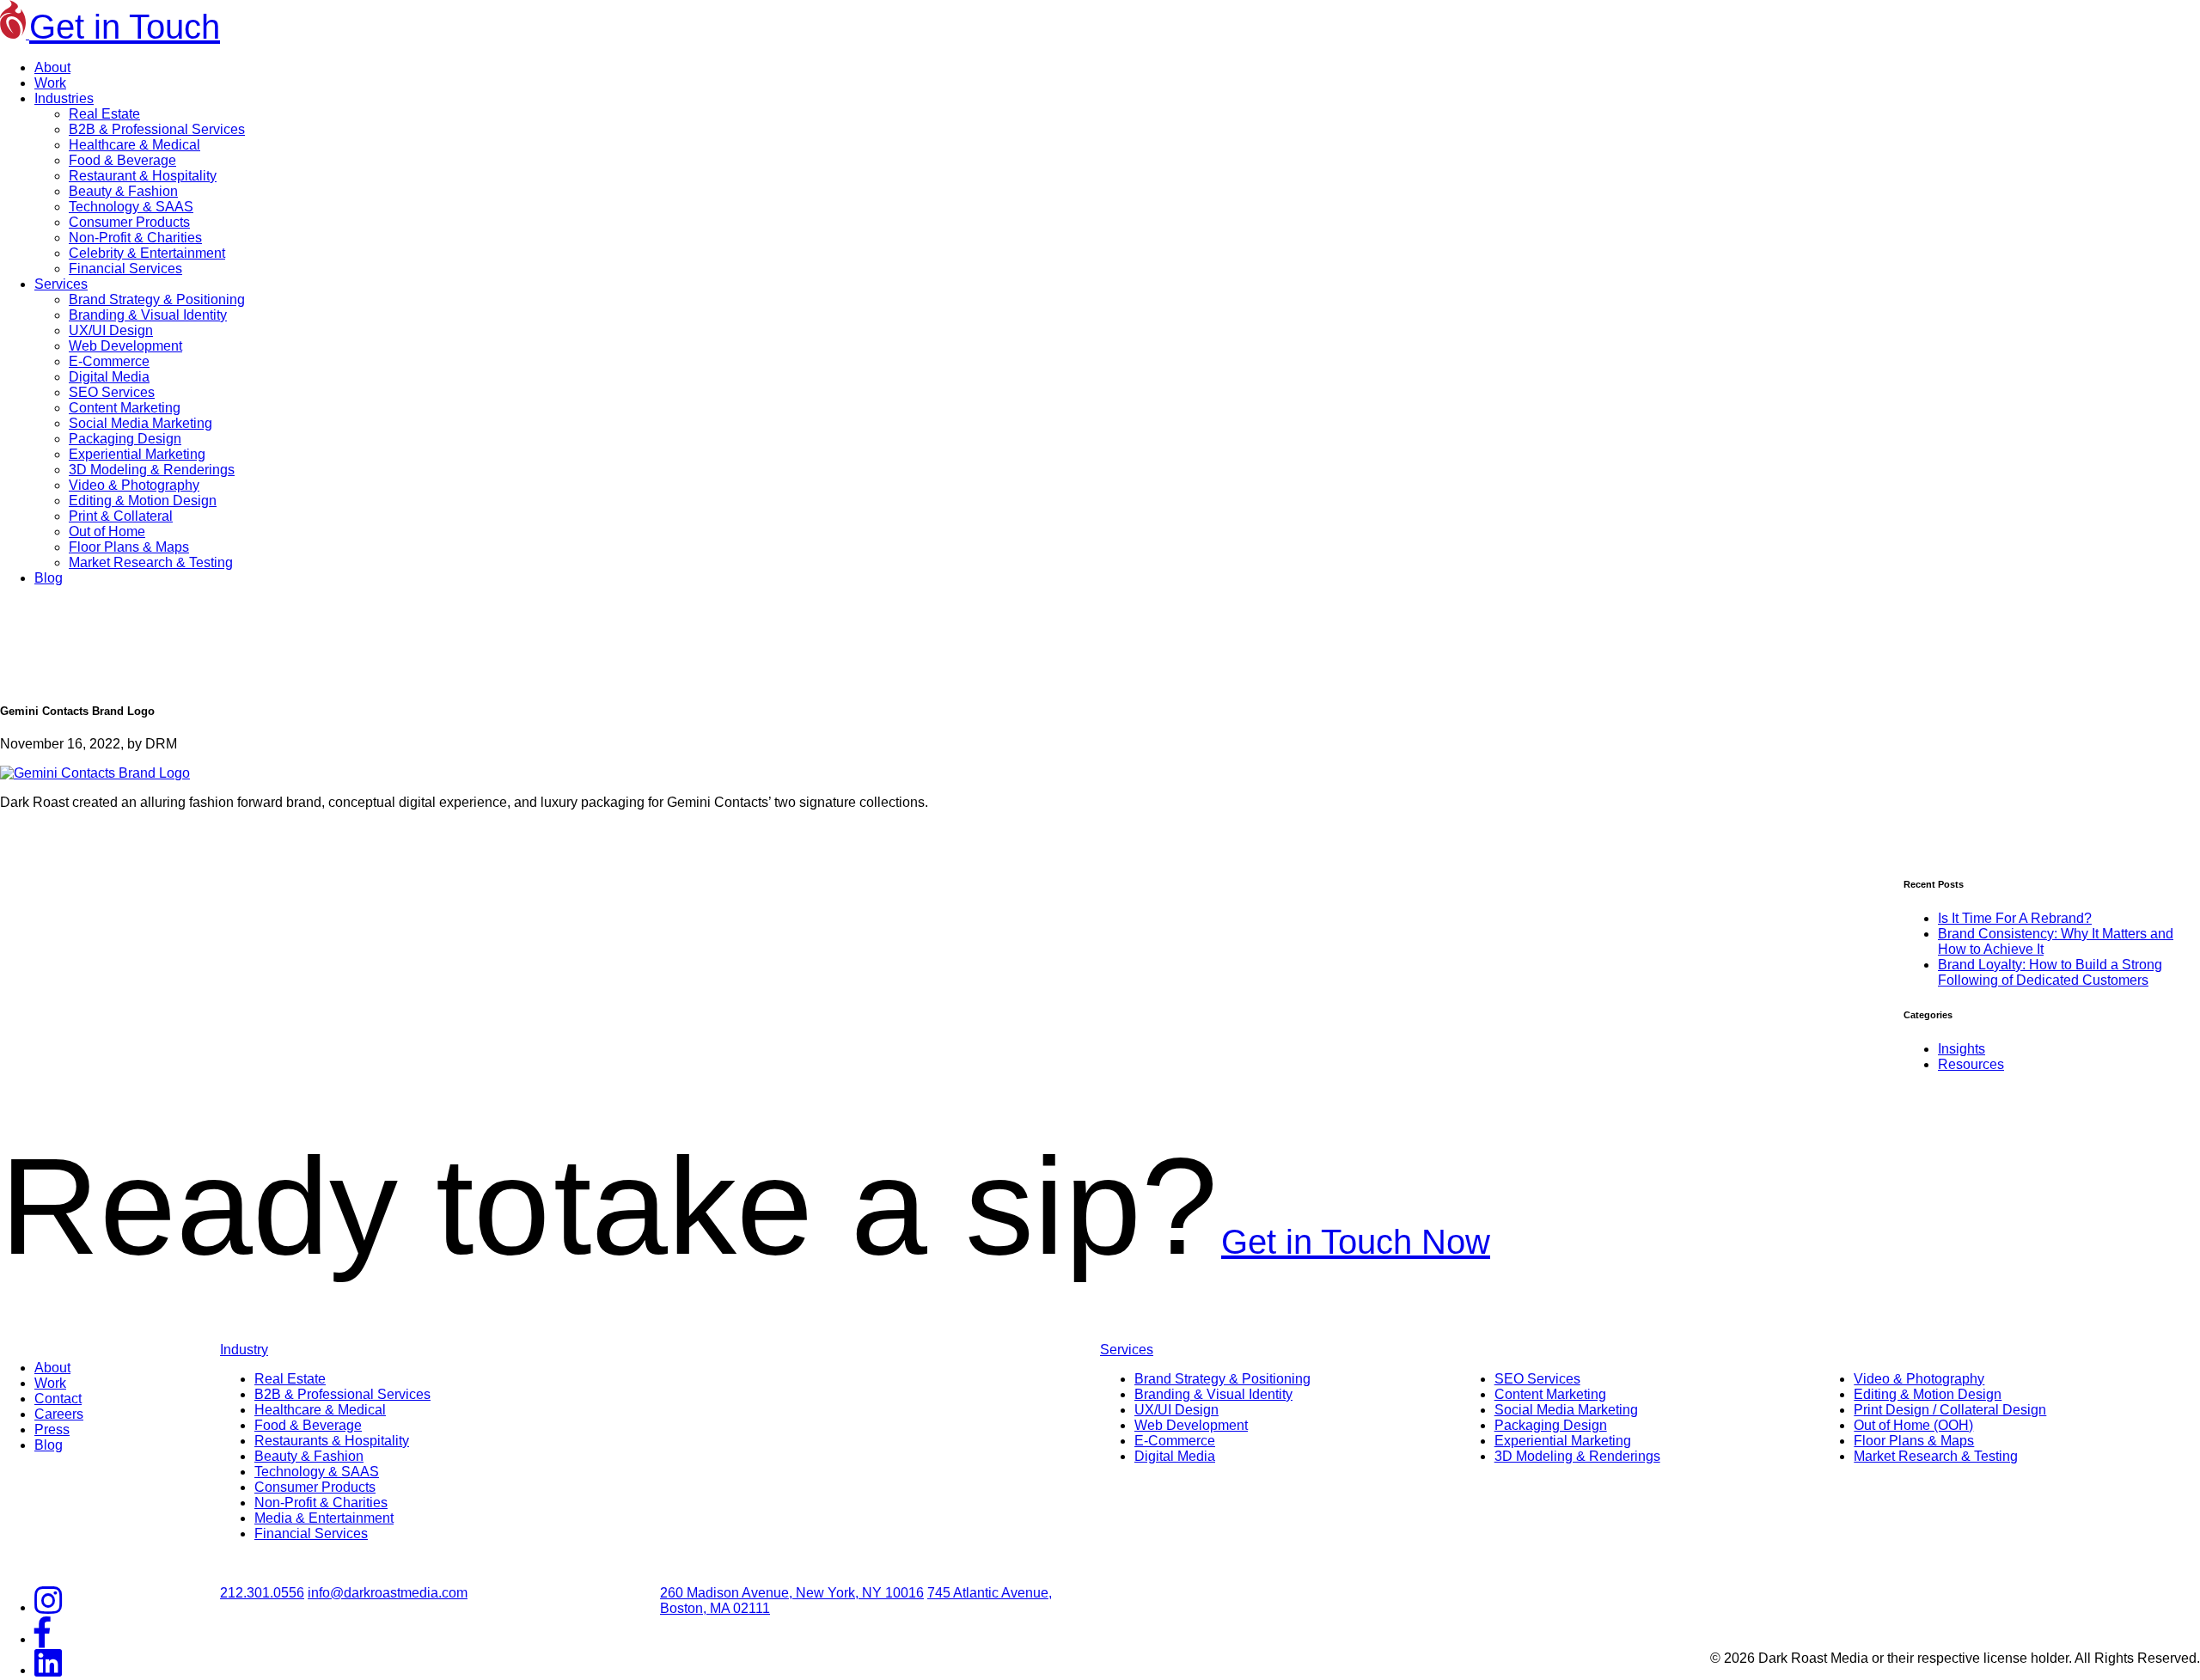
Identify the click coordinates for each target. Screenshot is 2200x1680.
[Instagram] (48, 1607)
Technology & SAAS (131, 207)
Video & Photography (134, 485)
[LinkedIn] (48, 1670)
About (52, 67)
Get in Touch (125, 27)
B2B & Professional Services (157, 129)
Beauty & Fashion (123, 191)
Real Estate (104, 114)
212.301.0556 (262, 1593)
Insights (1962, 1049)
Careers (59, 1414)
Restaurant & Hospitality (143, 176)
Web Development (125, 346)
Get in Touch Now (1356, 1242)
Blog (49, 578)
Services (61, 284)
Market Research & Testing (151, 562)
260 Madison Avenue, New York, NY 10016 (792, 1593)
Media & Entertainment (324, 1518)
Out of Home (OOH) (1913, 1425)
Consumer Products (129, 222)
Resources (1971, 1064)
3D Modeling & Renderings (152, 470)
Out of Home (107, 531)
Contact (58, 1399)
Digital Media (109, 377)
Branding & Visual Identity (148, 315)
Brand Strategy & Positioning (157, 299)
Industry (244, 1350)
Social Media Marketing (141, 423)
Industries (64, 98)
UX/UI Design (111, 330)
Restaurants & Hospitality (332, 1441)
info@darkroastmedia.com (388, 1593)
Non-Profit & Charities (135, 238)
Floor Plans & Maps (129, 547)
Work (50, 83)
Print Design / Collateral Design (1950, 1410)
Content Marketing (125, 408)
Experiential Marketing (137, 454)
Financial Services (125, 269)
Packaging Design (125, 439)
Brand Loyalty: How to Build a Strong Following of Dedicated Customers (2050, 972)
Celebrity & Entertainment (147, 253)
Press (52, 1430)
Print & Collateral (121, 516)
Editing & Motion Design (143, 501)
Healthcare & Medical (134, 145)
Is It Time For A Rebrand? (2015, 918)
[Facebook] (43, 1639)
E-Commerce (109, 361)
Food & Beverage (122, 160)
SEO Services (112, 392)
